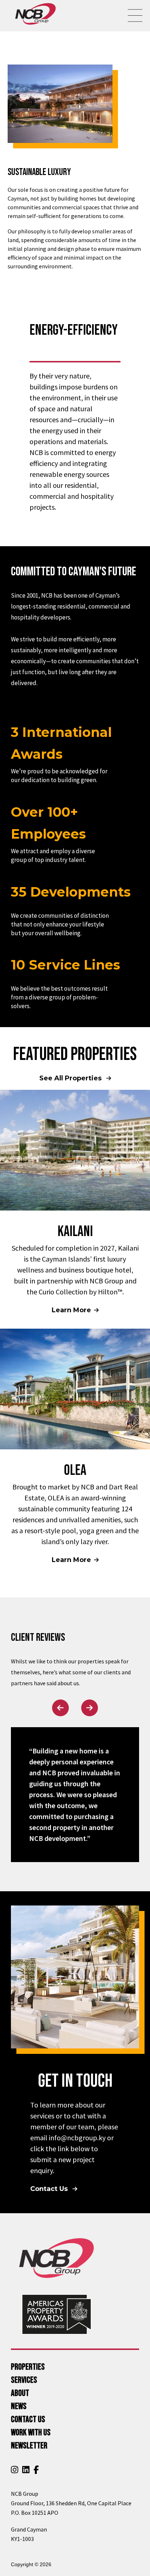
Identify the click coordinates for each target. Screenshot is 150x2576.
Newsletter (29, 2446)
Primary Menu (135, 16)
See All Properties (71, 1078)
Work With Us (31, 2433)
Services (24, 2380)
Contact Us (50, 2189)
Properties (28, 2367)
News (19, 2406)
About (20, 2393)
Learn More (71, 1310)
